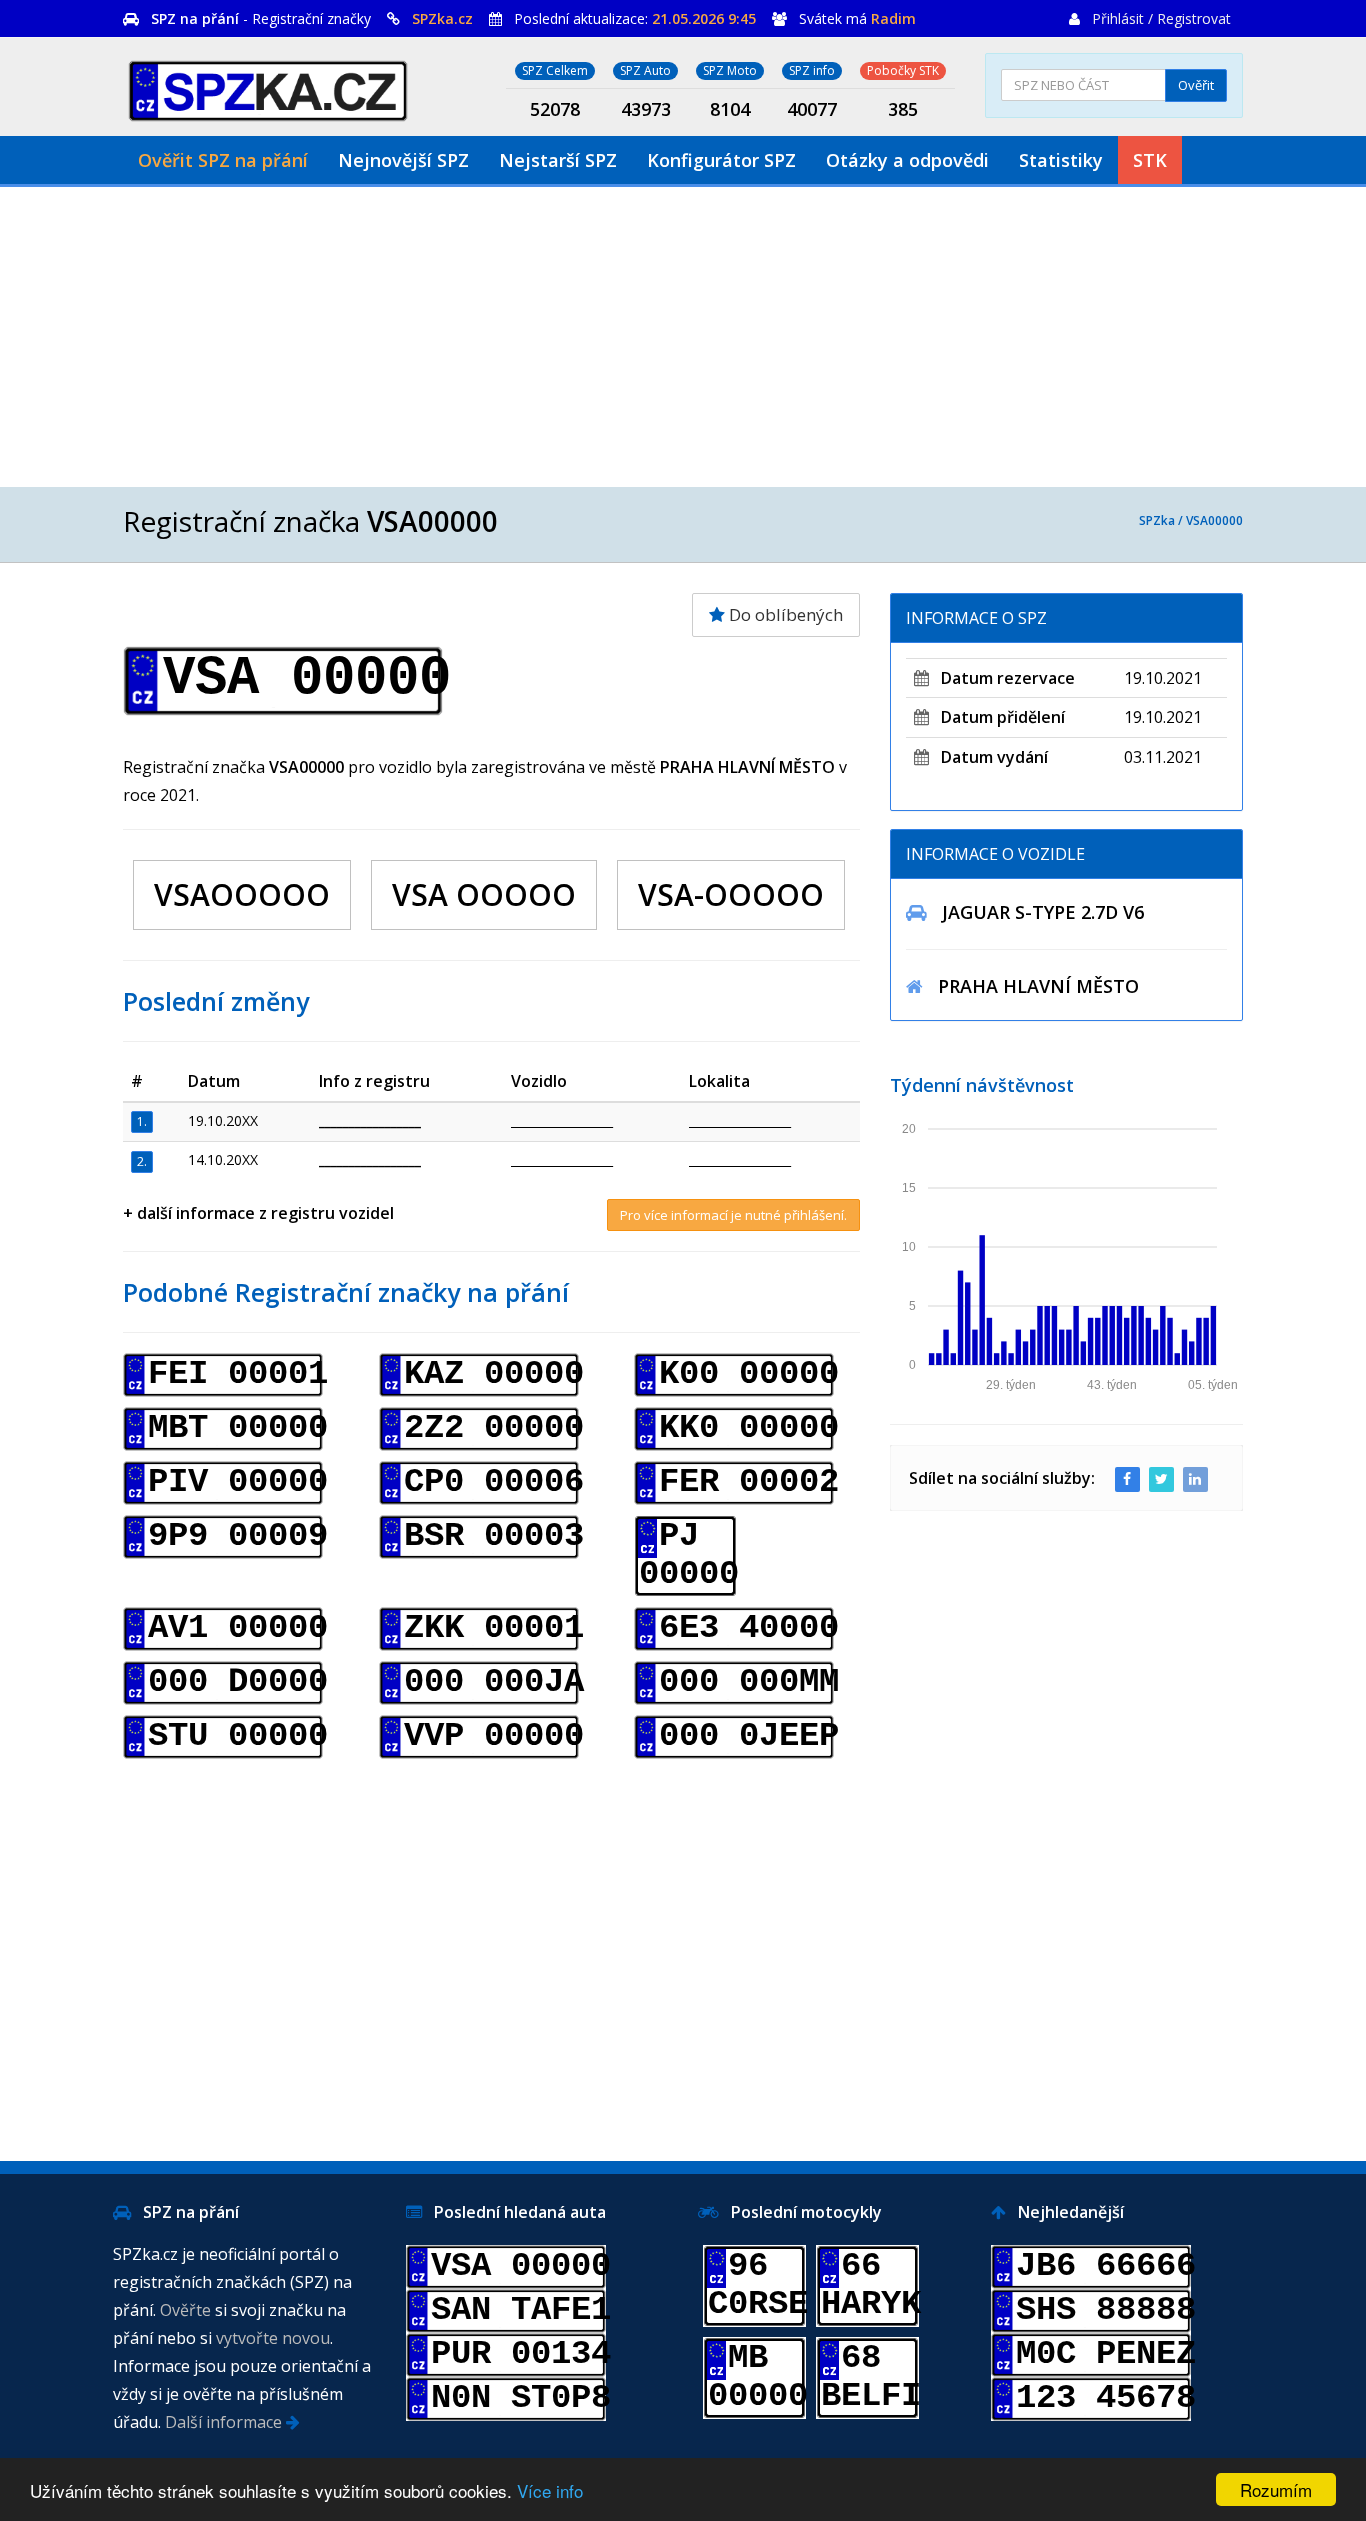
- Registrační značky (261, 18)
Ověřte (185, 2310)
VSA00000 (1214, 520)
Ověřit (1196, 85)
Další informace (225, 2422)
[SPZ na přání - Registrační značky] (268, 87)
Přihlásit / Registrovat (1161, 18)
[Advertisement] (683, 337)
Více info (550, 2490)
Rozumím (1276, 2489)
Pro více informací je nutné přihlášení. (733, 1215)
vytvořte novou (273, 2338)
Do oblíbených (784, 614)
